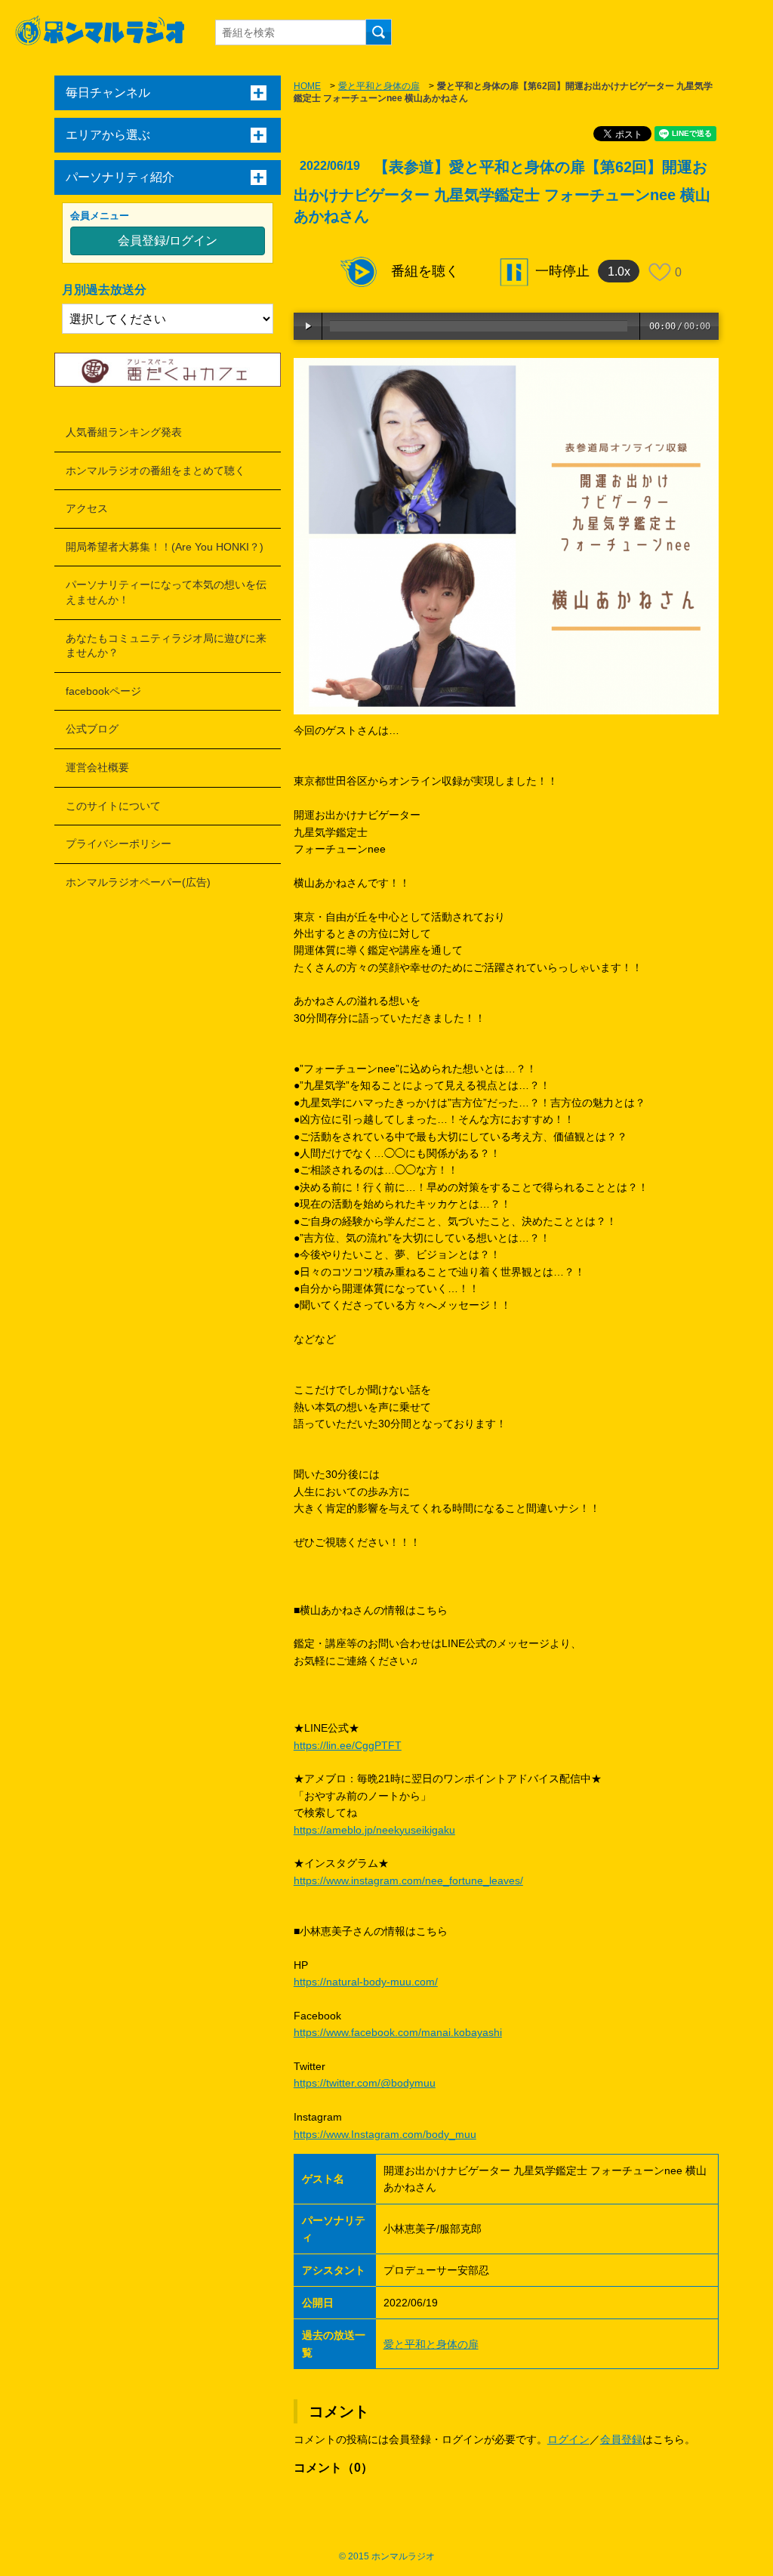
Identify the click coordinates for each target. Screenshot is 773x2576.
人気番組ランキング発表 (124, 432)
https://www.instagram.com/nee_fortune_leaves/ (408, 1880)
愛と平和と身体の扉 (379, 86)
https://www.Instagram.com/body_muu (385, 2134)
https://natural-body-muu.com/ (366, 1982)
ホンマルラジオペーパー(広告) (138, 882)
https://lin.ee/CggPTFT (348, 1745)
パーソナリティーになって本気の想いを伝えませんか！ (166, 592)
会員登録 (621, 2439)
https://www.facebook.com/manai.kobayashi (398, 2032)
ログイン (568, 2439)
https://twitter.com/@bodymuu (365, 2083)
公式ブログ (92, 729)
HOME (307, 86)
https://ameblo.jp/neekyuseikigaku (374, 1830)
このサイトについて (113, 806)
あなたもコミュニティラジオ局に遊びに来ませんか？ (166, 646)
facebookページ (103, 691)
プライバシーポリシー (119, 844)
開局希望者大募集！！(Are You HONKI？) (165, 547)
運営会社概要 (97, 767)
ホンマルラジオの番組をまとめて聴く (156, 470)
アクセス (87, 508)
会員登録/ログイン (168, 241)
